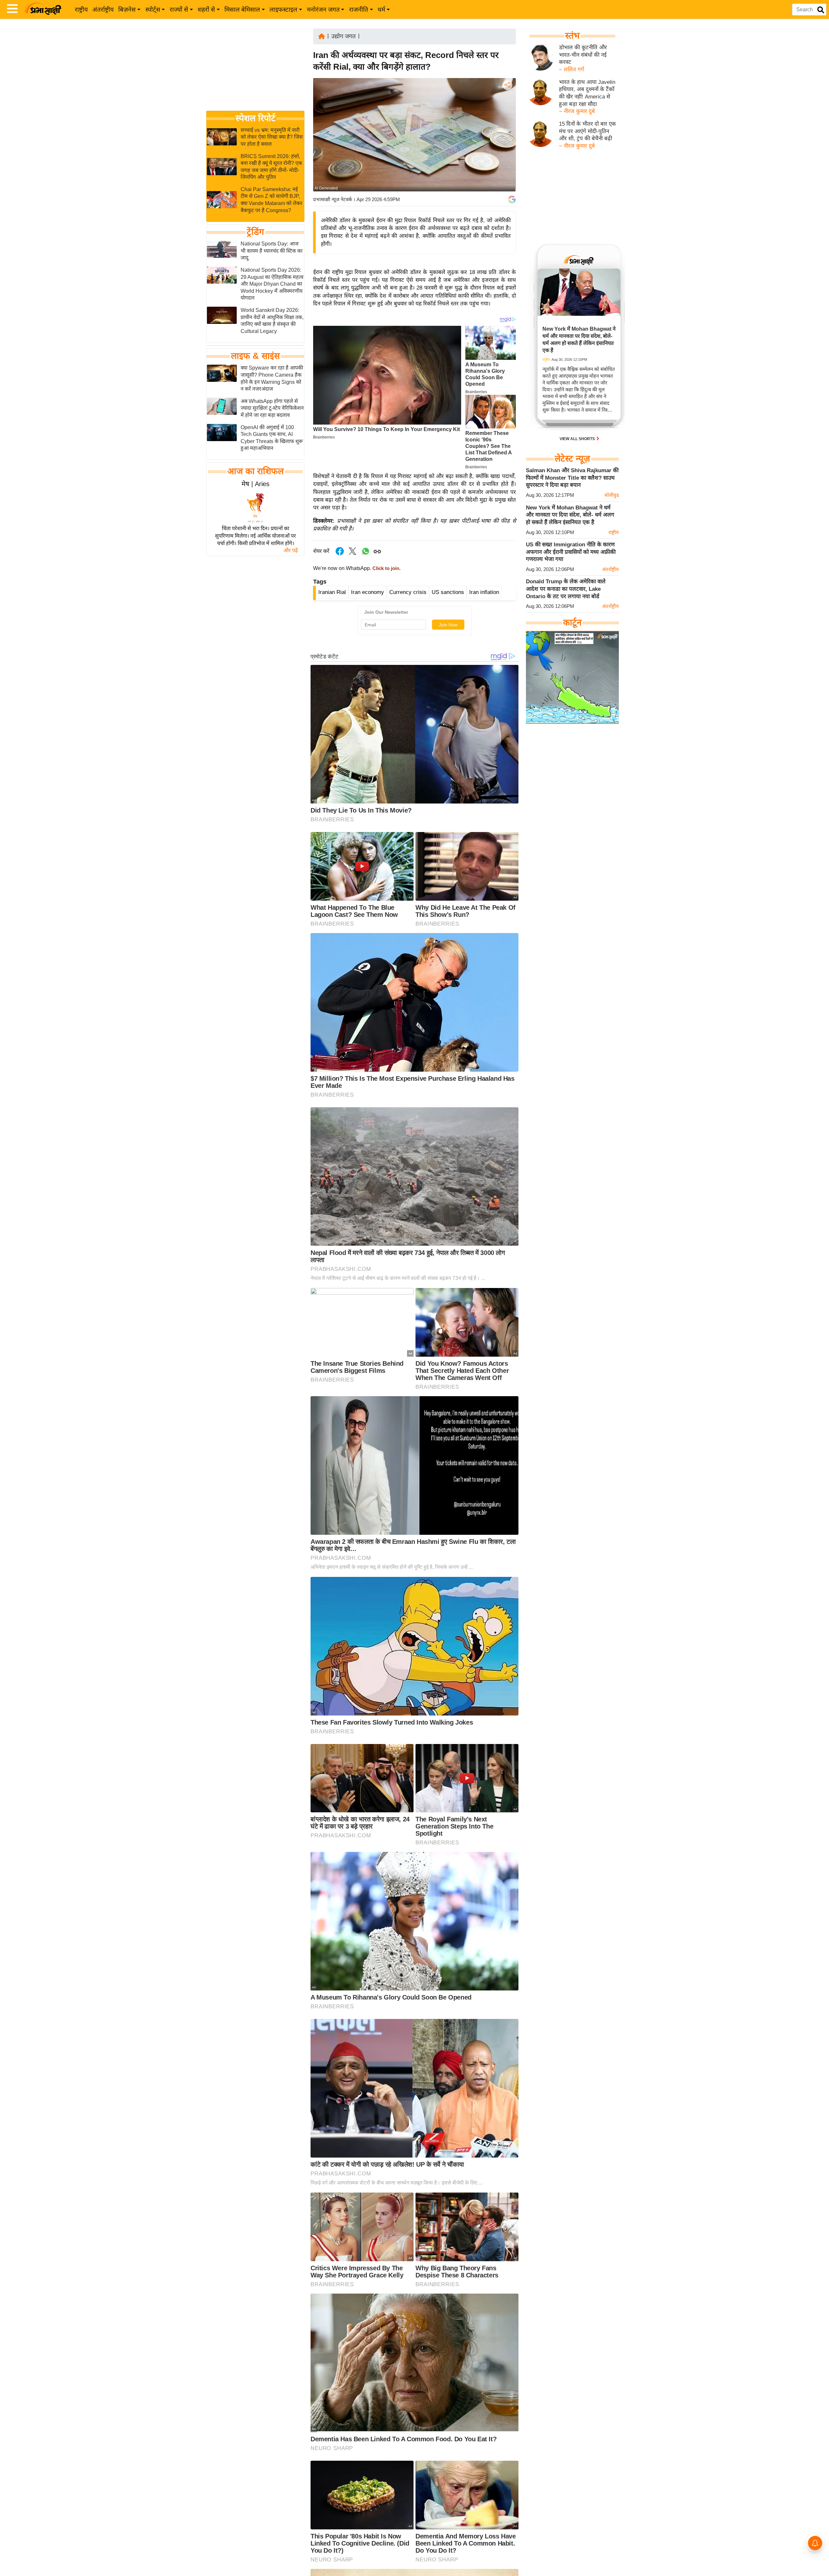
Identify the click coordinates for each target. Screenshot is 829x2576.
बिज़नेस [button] (127, 10)
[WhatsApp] (507, 133)
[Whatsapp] (366, 555)
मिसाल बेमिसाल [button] (242, 10)
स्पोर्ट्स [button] (153, 10)
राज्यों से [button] (179, 10)
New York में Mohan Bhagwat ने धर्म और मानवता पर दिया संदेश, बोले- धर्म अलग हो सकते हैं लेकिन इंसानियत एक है (570, 515)
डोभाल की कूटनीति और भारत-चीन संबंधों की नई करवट (583, 55)
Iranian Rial (332, 592)
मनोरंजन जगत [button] (323, 10)
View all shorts (578, 439)
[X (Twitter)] (507, 119)
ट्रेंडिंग (255, 232)
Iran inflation (484, 592)
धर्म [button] (381, 10)
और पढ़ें (291, 550)
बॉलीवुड (612, 495)
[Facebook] (507, 105)
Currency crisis (408, 592)
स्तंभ (572, 36)
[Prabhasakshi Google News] (512, 199)
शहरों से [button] (206, 10)
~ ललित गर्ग (572, 69)
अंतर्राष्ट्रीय (103, 10)
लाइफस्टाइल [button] (283, 10)
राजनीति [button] (359, 10)
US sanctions (448, 592)
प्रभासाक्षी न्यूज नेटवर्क (333, 199)
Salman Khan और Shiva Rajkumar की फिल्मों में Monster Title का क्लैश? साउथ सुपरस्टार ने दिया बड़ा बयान (572, 478)
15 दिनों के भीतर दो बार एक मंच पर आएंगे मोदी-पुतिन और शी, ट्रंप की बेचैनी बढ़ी (587, 131)
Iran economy (368, 592)
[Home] (322, 36)
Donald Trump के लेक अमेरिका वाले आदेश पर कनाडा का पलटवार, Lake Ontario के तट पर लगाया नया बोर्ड (566, 589)
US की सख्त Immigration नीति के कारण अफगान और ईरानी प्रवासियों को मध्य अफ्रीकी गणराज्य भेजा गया (571, 552)
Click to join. (386, 568)
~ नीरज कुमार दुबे (577, 111)
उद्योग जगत (343, 36)
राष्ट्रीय (81, 10)
